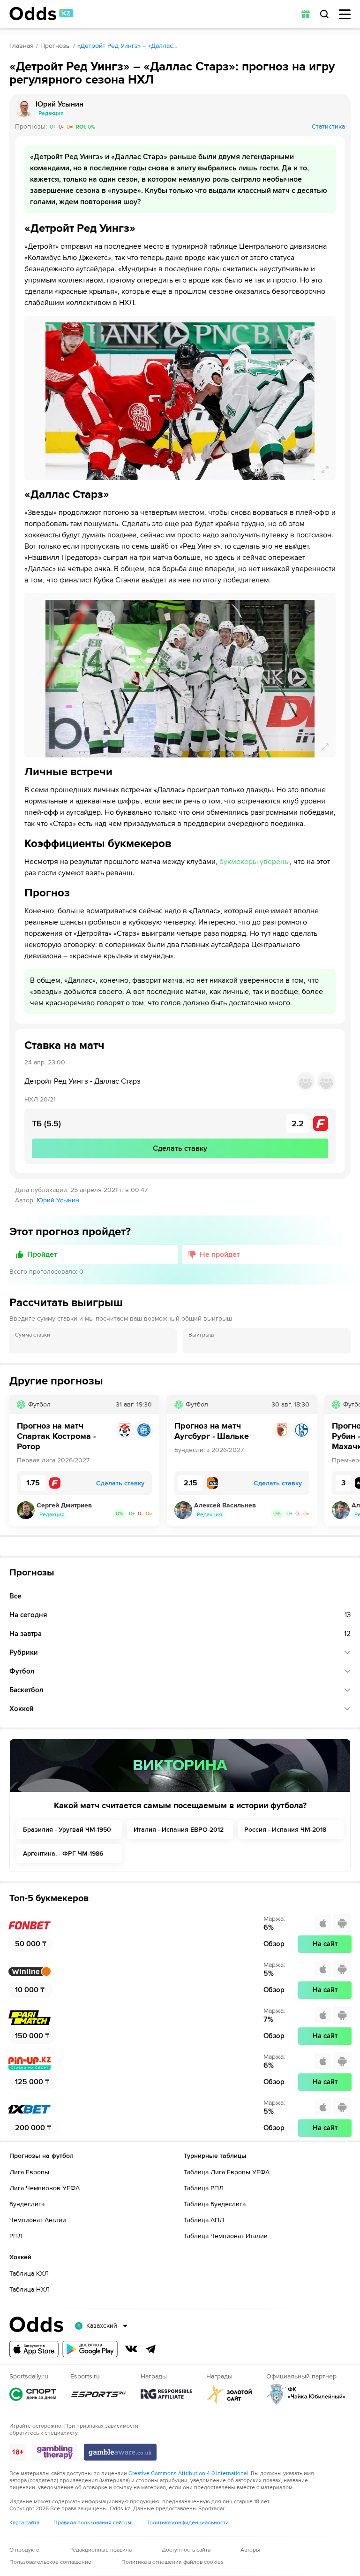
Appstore (34, 2349)
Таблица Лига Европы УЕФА (227, 2172)
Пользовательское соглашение (50, 2562)
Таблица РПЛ (204, 2188)
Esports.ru (98, 2394)
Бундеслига (27, 2204)
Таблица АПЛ (204, 2220)
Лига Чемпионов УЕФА (45, 2188)
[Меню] (345, 14)
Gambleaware (120, 2452)
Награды (166, 2394)
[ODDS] (41, 14)
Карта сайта (24, 2523)
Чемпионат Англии (38, 2220)
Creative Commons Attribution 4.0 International (188, 2473)
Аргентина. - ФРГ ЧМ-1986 (63, 1854)
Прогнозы (56, 46)
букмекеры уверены (255, 862)
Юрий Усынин (58, 1200)
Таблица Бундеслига (215, 2204)
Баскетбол (26, 1690)
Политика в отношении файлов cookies (172, 2562)
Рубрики (24, 1652)
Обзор (274, 1944)
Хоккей (22, 1709)
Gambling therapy (55, 2452)
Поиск (324, 14)
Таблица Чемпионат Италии (226, 2236)
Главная (22, 46)
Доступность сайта (186, 2550)
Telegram (151, 2349)
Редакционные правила (101, 2550)
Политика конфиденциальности (187, 2523)
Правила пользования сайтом (92, 2523)
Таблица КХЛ (29, 2274)
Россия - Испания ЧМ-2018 (285, 1830)
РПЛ (16, 2236)
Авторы (250, 2550)
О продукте (24, 2550)
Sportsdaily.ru (33, 2394)
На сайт (325, 1944)
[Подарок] (306, 14)
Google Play (90, 2349)
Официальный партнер (306, 2394)
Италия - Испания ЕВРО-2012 (179, 1830)
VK (131, 2349)
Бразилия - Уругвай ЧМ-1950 (67, 1830)
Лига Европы (29, 2172)
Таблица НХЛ (30, 2289)
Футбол (22, 1671)
